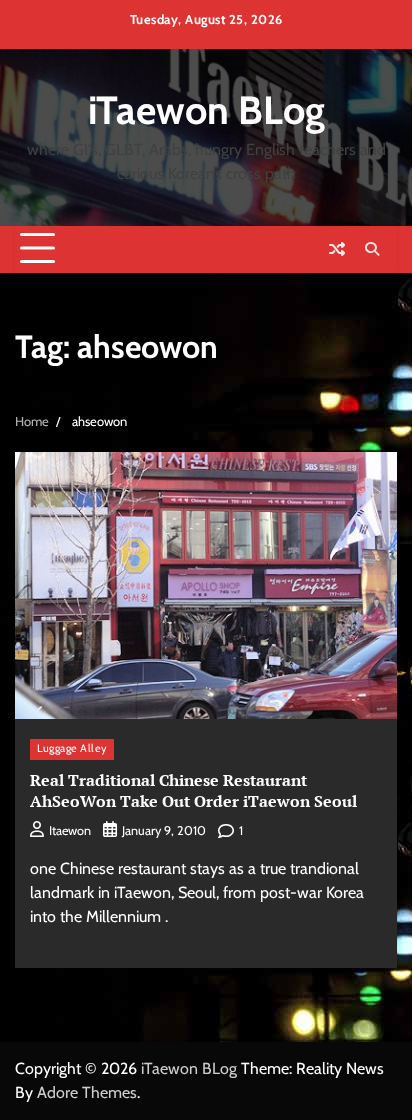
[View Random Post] (337, 249)
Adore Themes (87, 1092)
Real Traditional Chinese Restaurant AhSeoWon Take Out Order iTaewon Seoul (193, 790)
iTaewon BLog (206, 110)
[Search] (372, 249)
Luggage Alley (72, 748)
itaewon (70, 830)
